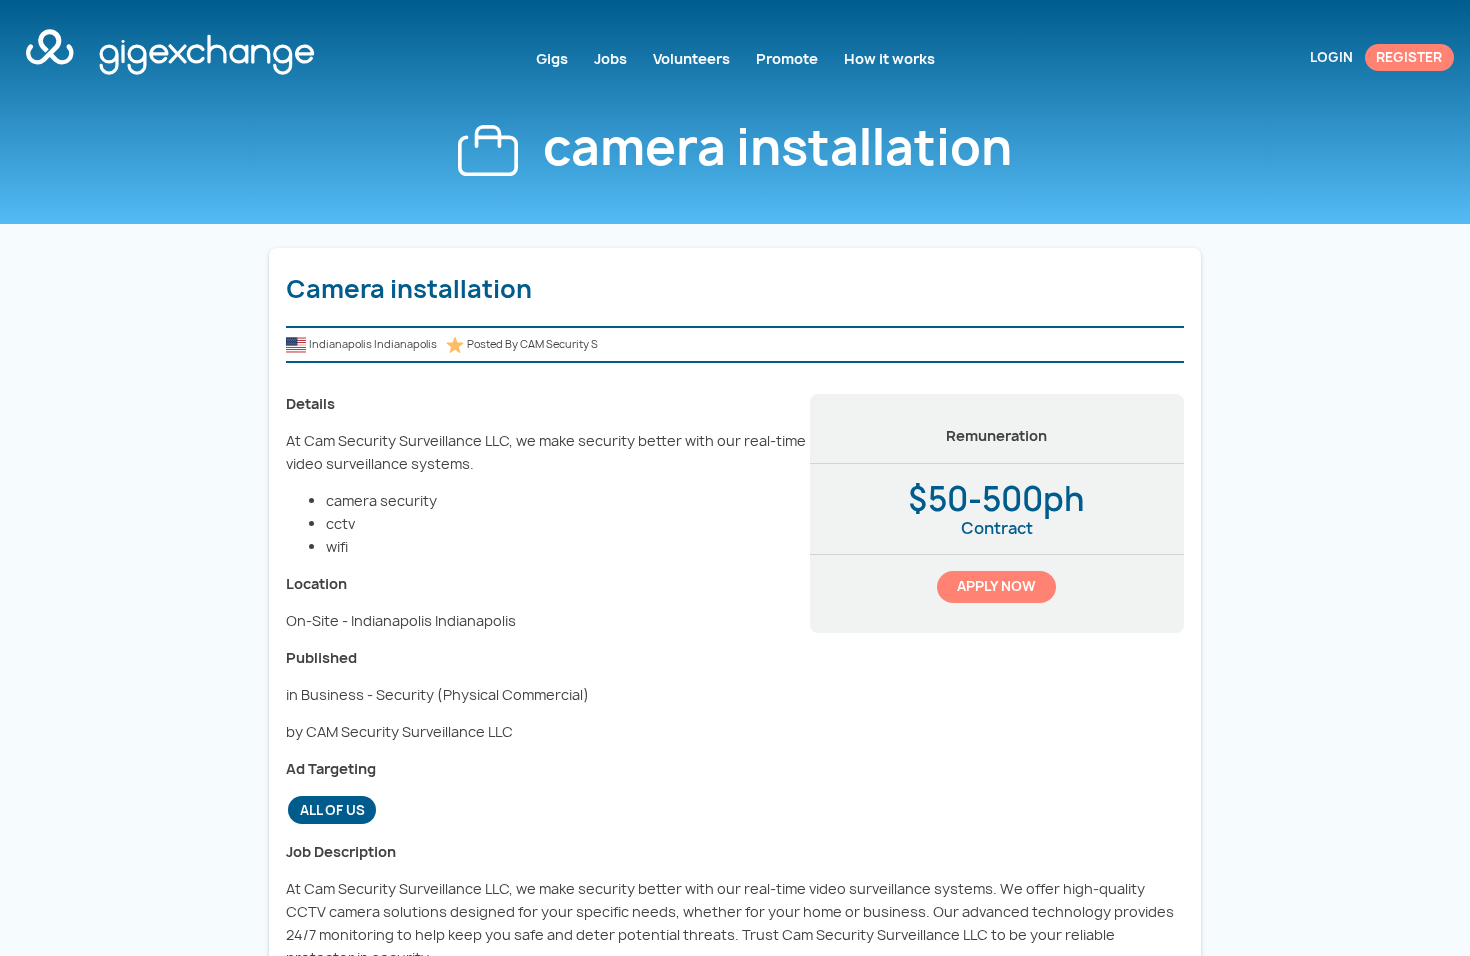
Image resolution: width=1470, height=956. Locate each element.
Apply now (996, 586)
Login (1331, 57)
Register (1409, 57)
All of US (332, 810)
